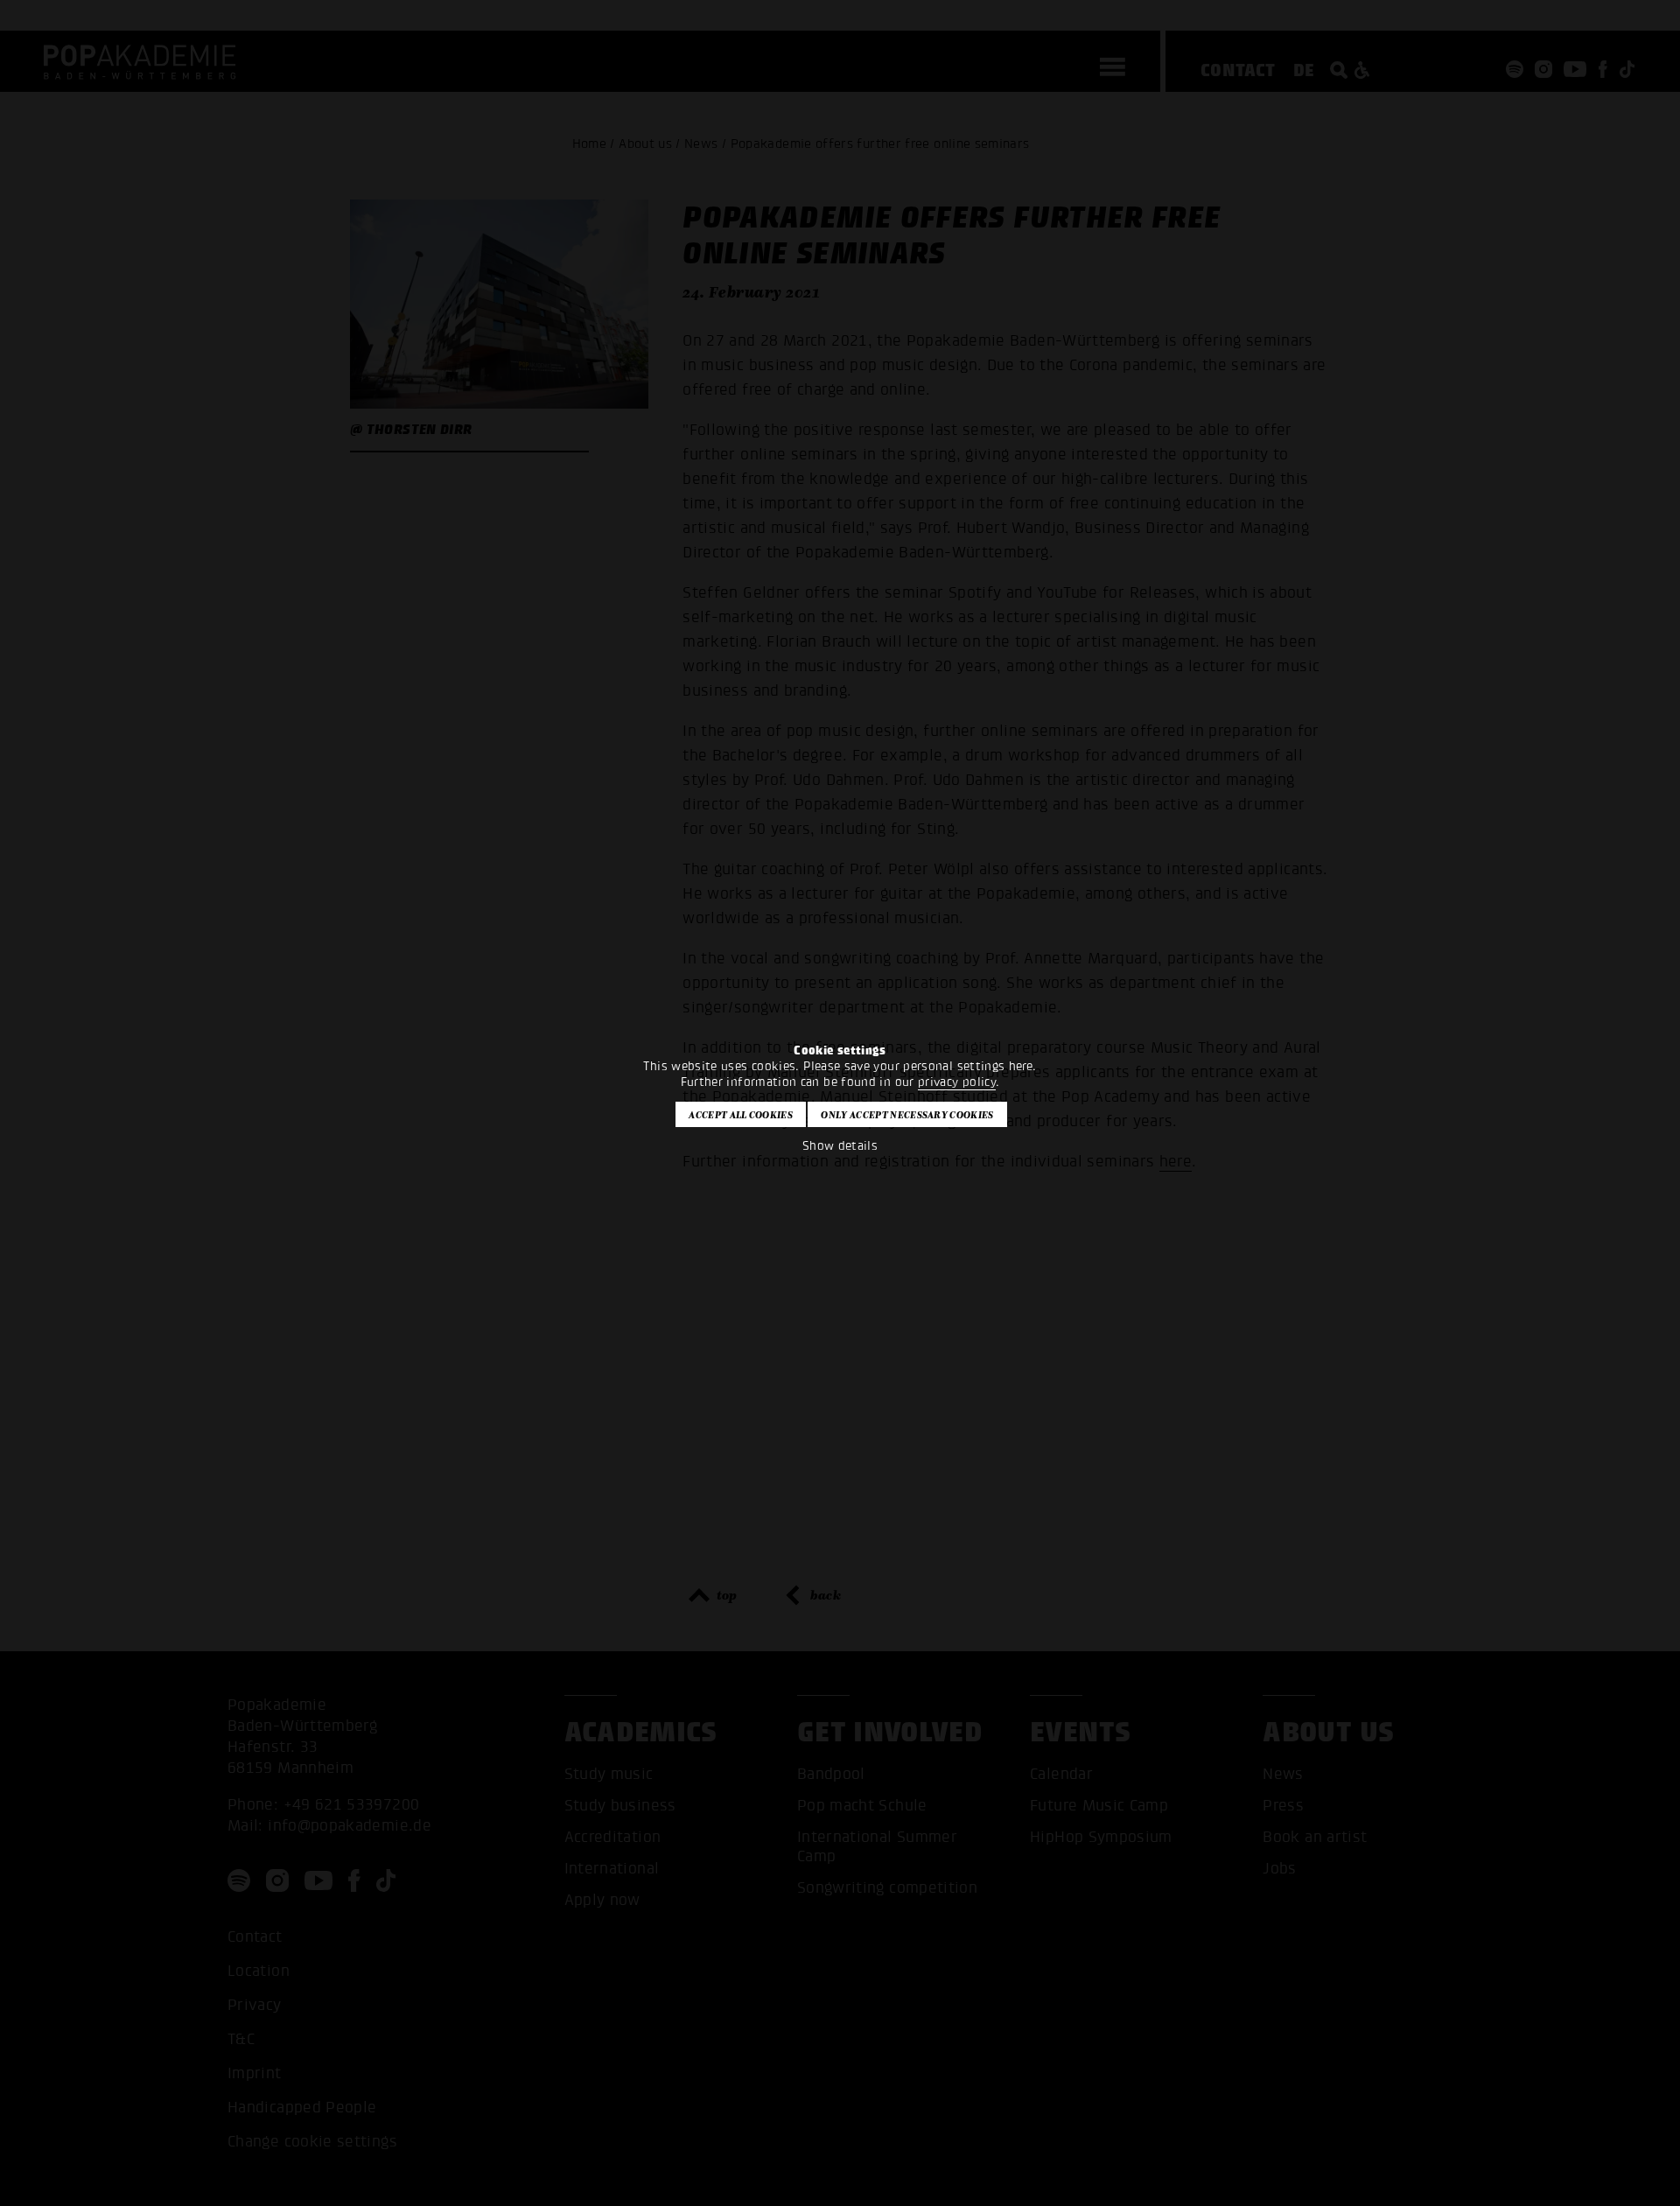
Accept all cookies (741, 1115)
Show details (840, 1146)
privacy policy (957, 1082)
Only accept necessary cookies (907, 1115)
